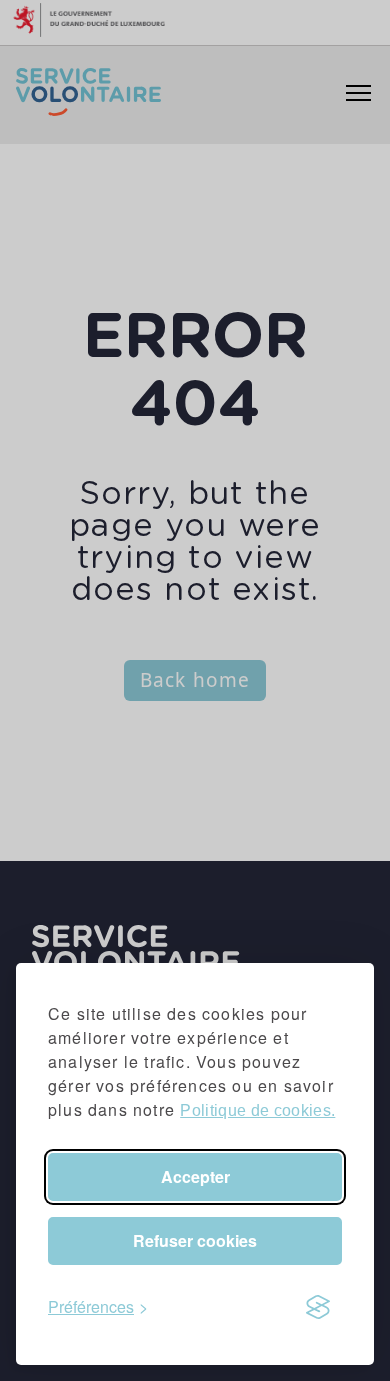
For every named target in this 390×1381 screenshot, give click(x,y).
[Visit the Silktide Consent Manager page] (318, 1307)
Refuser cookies (195, 1240)
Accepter (195, 1176)
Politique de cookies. (257, 1110)
